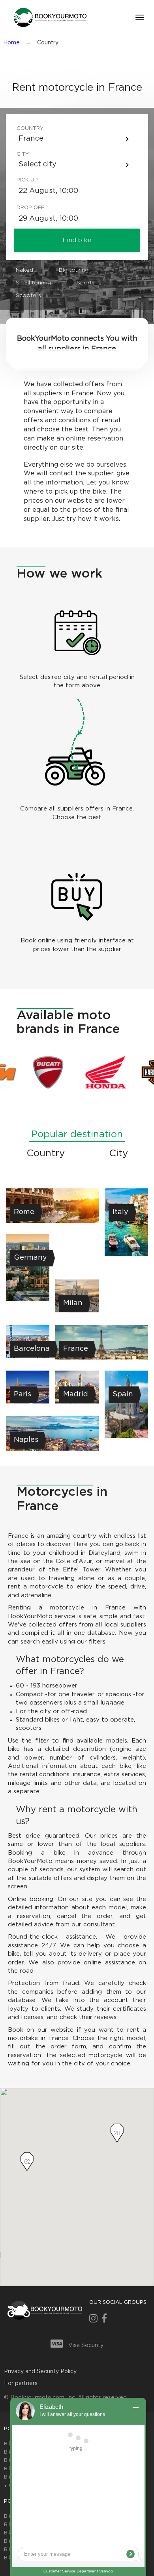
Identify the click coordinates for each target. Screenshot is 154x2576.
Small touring (33, 283)
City (23, 154)
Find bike (77, 240)
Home (11, 43)
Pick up (27, 180)
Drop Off (29, 208)
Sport (84, 283)
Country (29, 129)
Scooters (28, 296)
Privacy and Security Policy (40, 2372)
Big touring (74, 270)
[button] (49, 17)
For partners (21, 2383)
